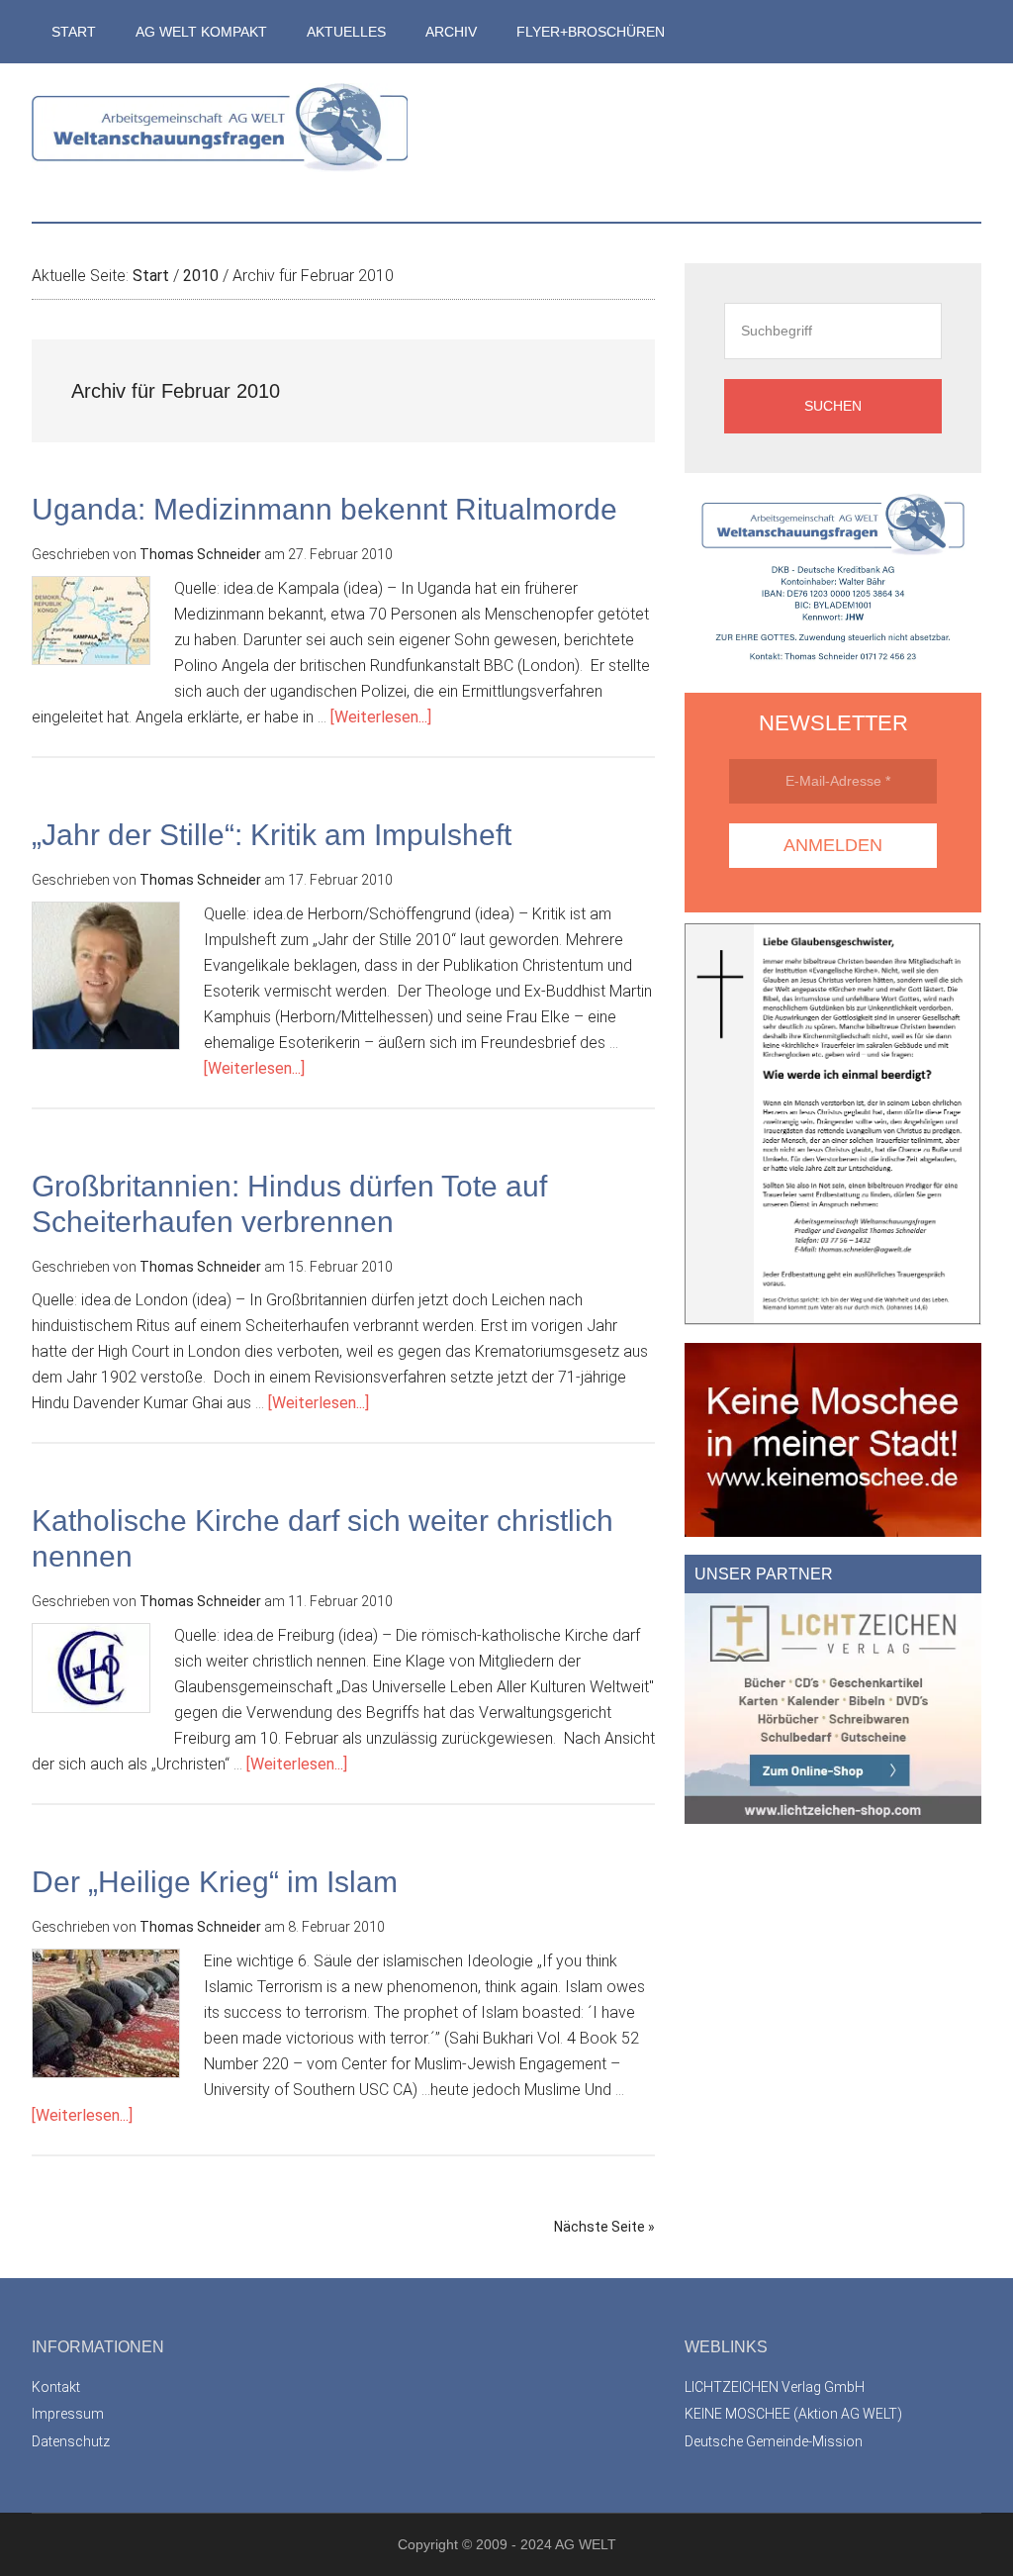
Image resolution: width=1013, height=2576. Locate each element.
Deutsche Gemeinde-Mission (774, 2441)
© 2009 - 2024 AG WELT (539, 2544)
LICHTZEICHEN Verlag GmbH (775, 2387)
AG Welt (220, 143)
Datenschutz (71, 2441)
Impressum (68, 2414)
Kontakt (56, 2387)
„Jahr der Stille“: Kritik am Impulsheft (272, 835)
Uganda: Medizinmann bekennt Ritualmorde (324, 509)
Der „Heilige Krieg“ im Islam (215, 1882)
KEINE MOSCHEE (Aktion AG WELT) (793, 2414)
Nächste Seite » (604, 2227)
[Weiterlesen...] (381, 717)
